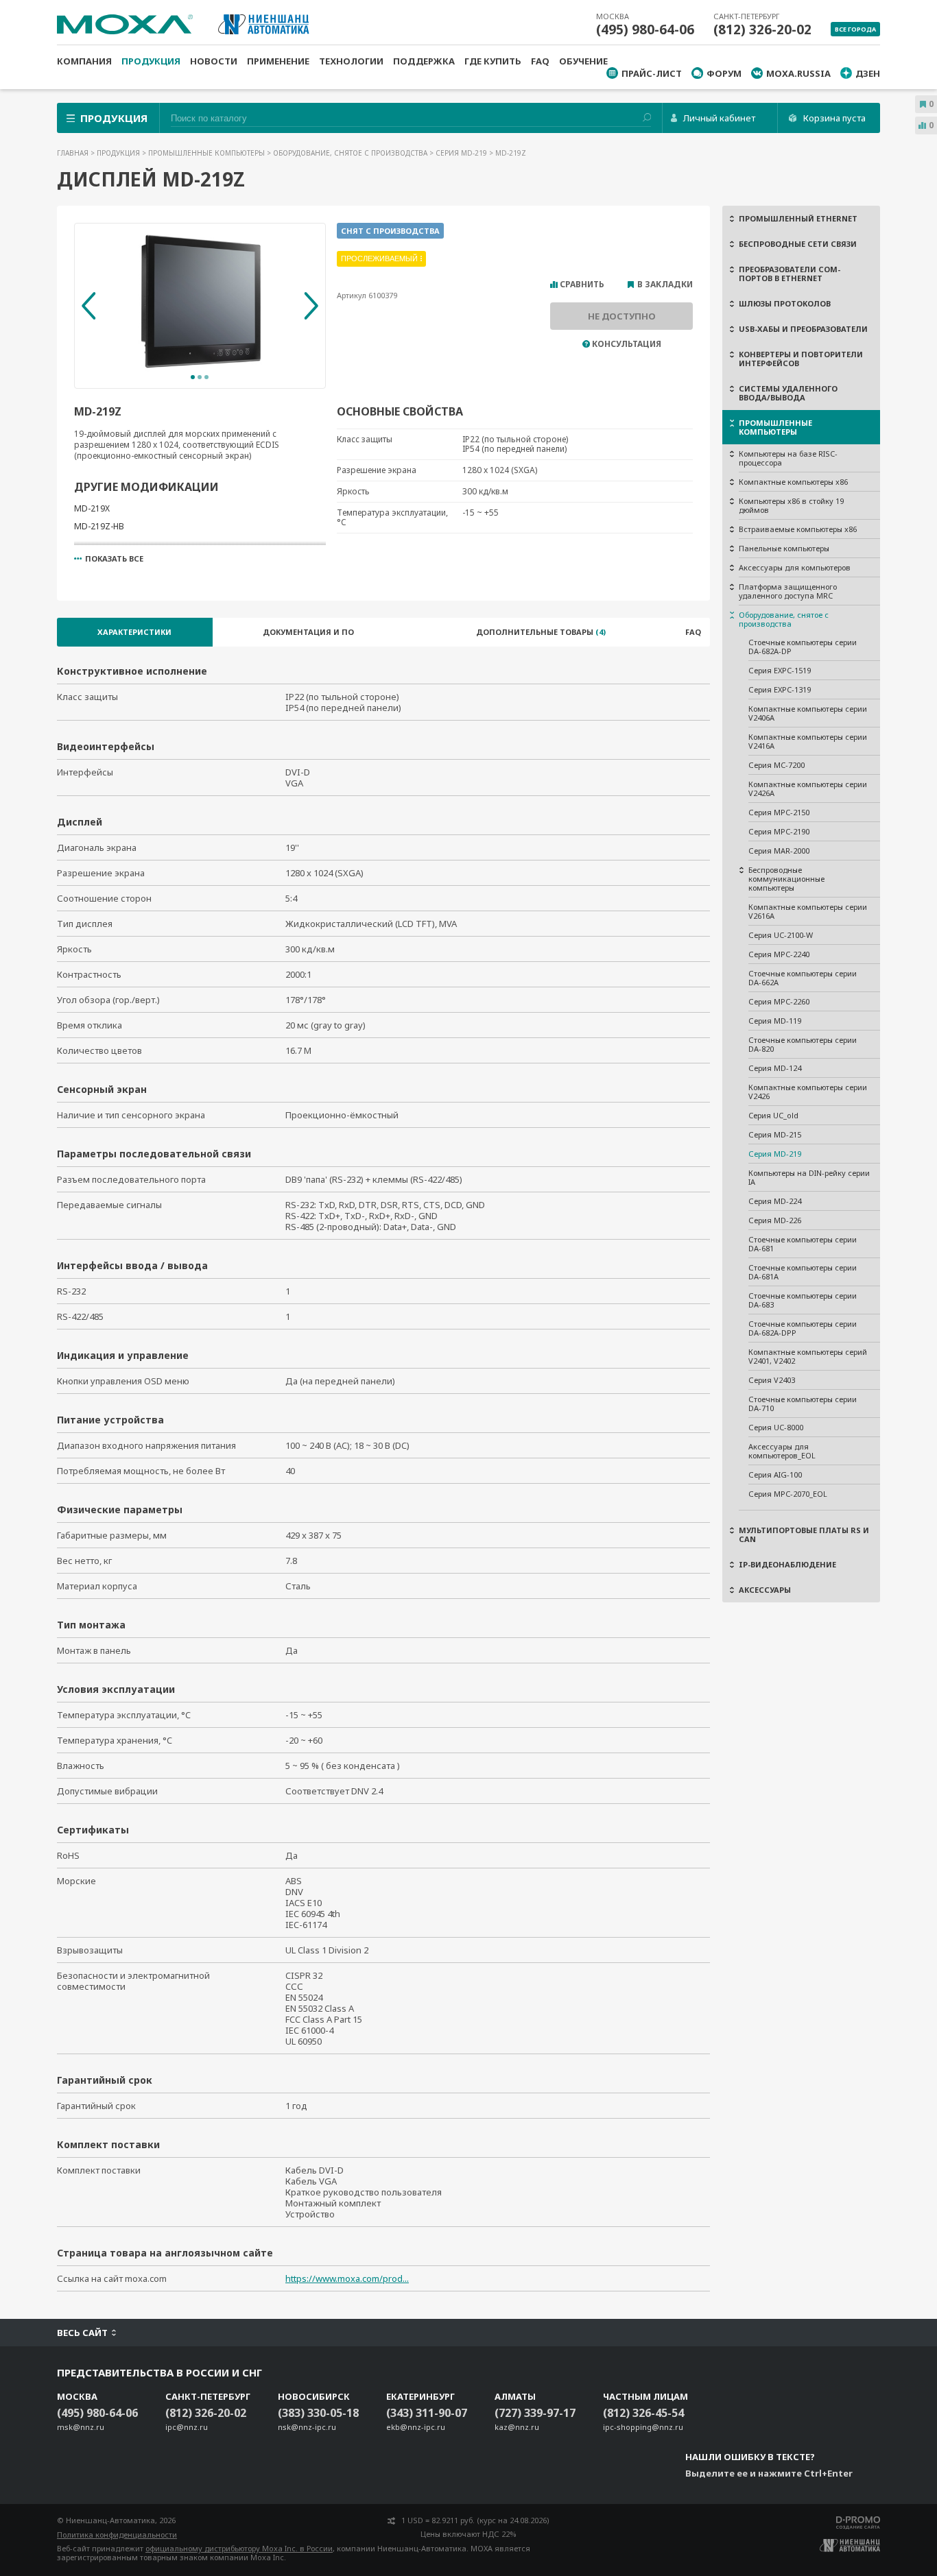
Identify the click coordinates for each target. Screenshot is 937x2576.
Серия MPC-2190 (779, 831)
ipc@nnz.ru (187, 2427)
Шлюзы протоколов (785, 303)
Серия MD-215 (775, 1134)
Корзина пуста (834, 118)
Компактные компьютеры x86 (793, 482)
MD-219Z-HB (99, 526)
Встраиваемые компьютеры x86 (798, 529)
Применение (278, 61)
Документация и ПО (308, 632)
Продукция (151, 61)
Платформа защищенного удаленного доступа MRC (788, 591)
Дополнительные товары (541, 632)
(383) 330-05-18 (318, 2413)
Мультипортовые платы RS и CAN (804, 1534)
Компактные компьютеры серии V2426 (808, 1092)
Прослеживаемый (379, 258)
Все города (855, 29)
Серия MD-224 (775, 1201)
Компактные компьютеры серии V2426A (808, 789)
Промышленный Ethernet (798, 218)
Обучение (583, 61)
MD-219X (92, 508)
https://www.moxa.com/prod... (347, 2278)
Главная (74, 153)
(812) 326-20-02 (762, 29)
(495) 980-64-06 (645, 29)
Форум (724, 73)
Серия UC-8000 (776, 1427)
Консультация (627, 344)
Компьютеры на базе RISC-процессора (788, 458)
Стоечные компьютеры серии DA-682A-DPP (803, 1328)
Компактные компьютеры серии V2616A (808, 911)
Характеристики (134, 632)
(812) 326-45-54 (643, 2413)
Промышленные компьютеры (207, 153)
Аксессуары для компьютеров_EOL (782, 1451)
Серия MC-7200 (776, 765)
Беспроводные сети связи (798, 244)
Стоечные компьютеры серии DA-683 (803, 1300)
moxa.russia (798, 73)
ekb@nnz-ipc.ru (416, 2427)
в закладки (665, 285)
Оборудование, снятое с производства (351, 153)
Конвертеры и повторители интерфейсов (801, 359)
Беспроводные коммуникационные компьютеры (786, 879)
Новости (214, 61)
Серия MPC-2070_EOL (788, 1494)
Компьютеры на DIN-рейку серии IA (809, 1177)
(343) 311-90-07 (427, 2413)
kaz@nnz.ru (517, 2427)
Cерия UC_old (773, 1115)
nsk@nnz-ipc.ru (307, 2427)
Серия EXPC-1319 (780, 689)
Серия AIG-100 (775, 1474)
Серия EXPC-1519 (780, 670)
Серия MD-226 (775, 1220)
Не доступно (622, 316)
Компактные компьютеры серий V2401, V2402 (808, 1356)
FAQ (540, 61)
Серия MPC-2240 (779, 954)
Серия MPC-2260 (779, 1001)
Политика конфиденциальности (117, 2535)
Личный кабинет (719, 118)
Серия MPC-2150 (779, 812)
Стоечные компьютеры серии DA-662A (803, 978)
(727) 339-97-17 (535, 2413)
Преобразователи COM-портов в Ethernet (790, 274)
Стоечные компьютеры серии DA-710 (803, 1404)
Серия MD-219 (462, 153)
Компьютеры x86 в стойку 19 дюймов (791, 505)
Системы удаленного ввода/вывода (788, 393)
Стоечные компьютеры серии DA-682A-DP (803, 647)
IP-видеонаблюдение (787, 1564)
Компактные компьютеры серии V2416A (808, 741)
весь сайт (82, 2333)
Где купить (493, 61)
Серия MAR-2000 (779, 851)
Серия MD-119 (775, 1021)
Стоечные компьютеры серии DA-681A (803, 1272)
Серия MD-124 (775, 1068)
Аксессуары (765, 1590)
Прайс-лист (652, 73)
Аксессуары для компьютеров (795, 567)
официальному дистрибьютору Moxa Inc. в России (239, 2548)
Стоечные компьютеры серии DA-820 (803, 1044)
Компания (84, 61)
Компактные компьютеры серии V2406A (808, 713)
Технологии (351, 61)
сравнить (582, 285)
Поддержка (424, 61)
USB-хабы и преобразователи (803, 329)
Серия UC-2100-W (781, 935)
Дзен (868, 73)
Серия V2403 (772, 1380)
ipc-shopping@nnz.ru (643, 2427)
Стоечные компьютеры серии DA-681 (803, 1244)
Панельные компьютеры (784, 548)
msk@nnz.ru (81, 2427)
